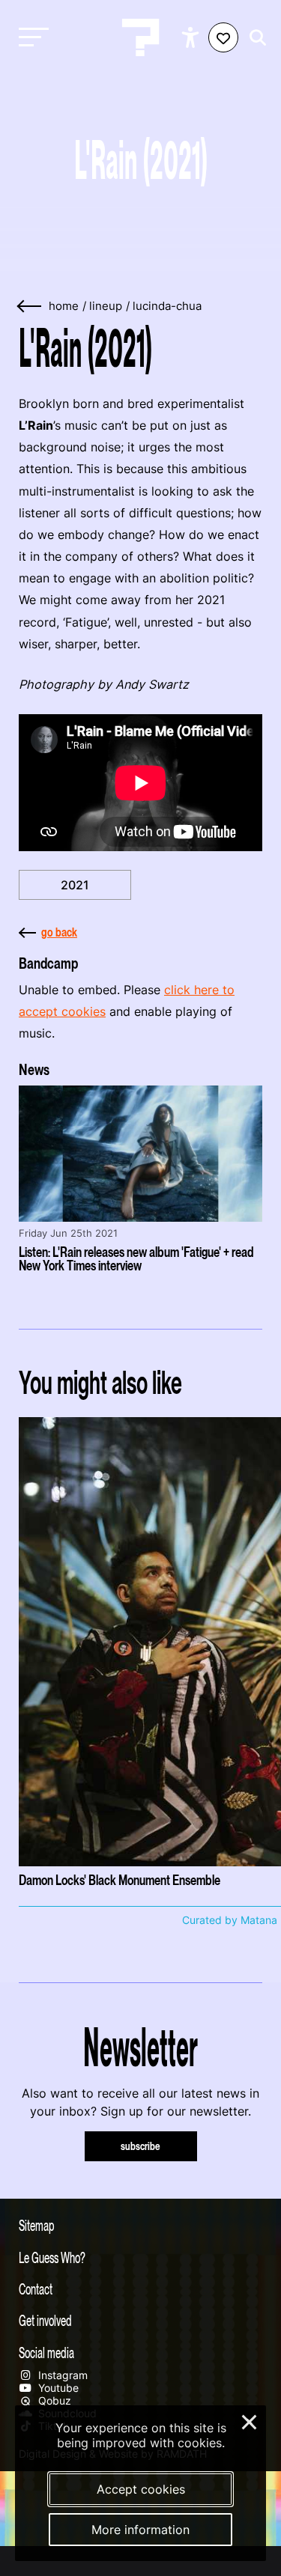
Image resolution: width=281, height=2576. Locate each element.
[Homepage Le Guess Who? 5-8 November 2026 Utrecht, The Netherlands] (141, 37)
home (64, 306)
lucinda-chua (167, 306)
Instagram (61, 2375)
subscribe (140, 2146)
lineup (106, 306)
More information (140, 2530)
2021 (75, 885)
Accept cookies (141, 2489)
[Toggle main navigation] (30, 38)
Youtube (57, 2388)
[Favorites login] (223, 37)
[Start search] (254, 38)
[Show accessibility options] (192, 37)
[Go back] (30, 307)
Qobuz (53, 2400)
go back (59, 932)
